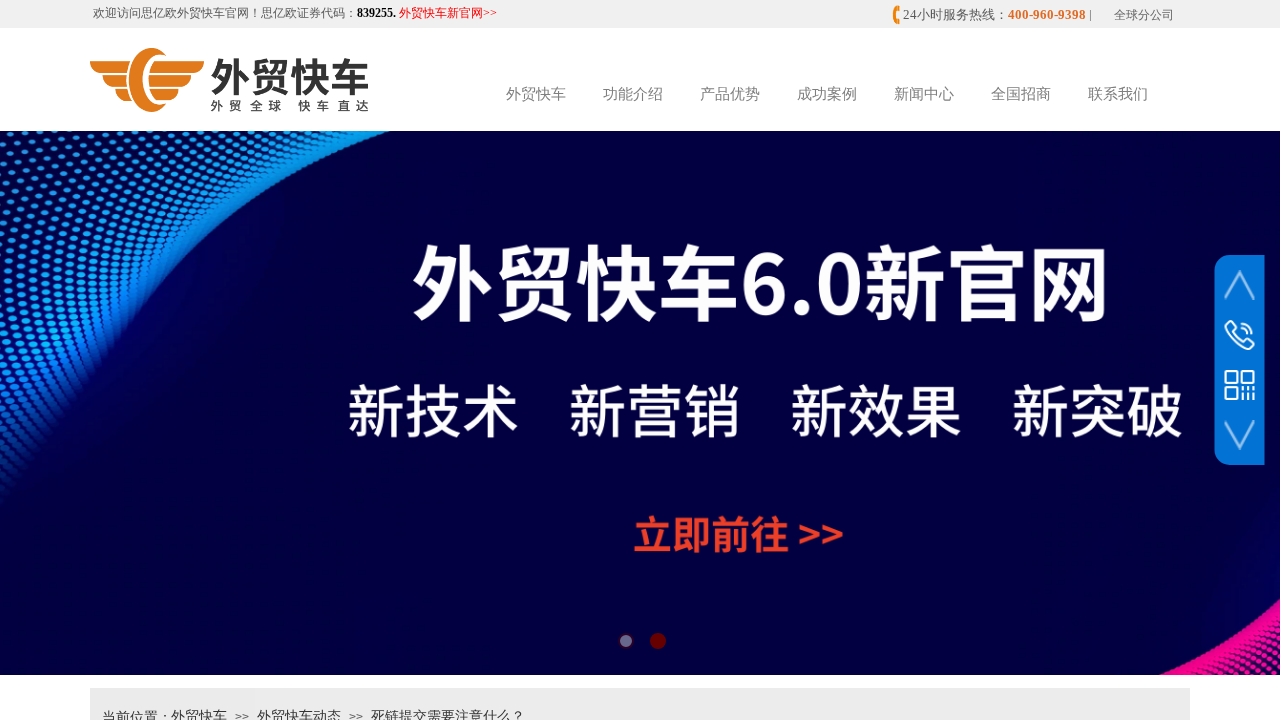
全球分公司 (1144, 15)
